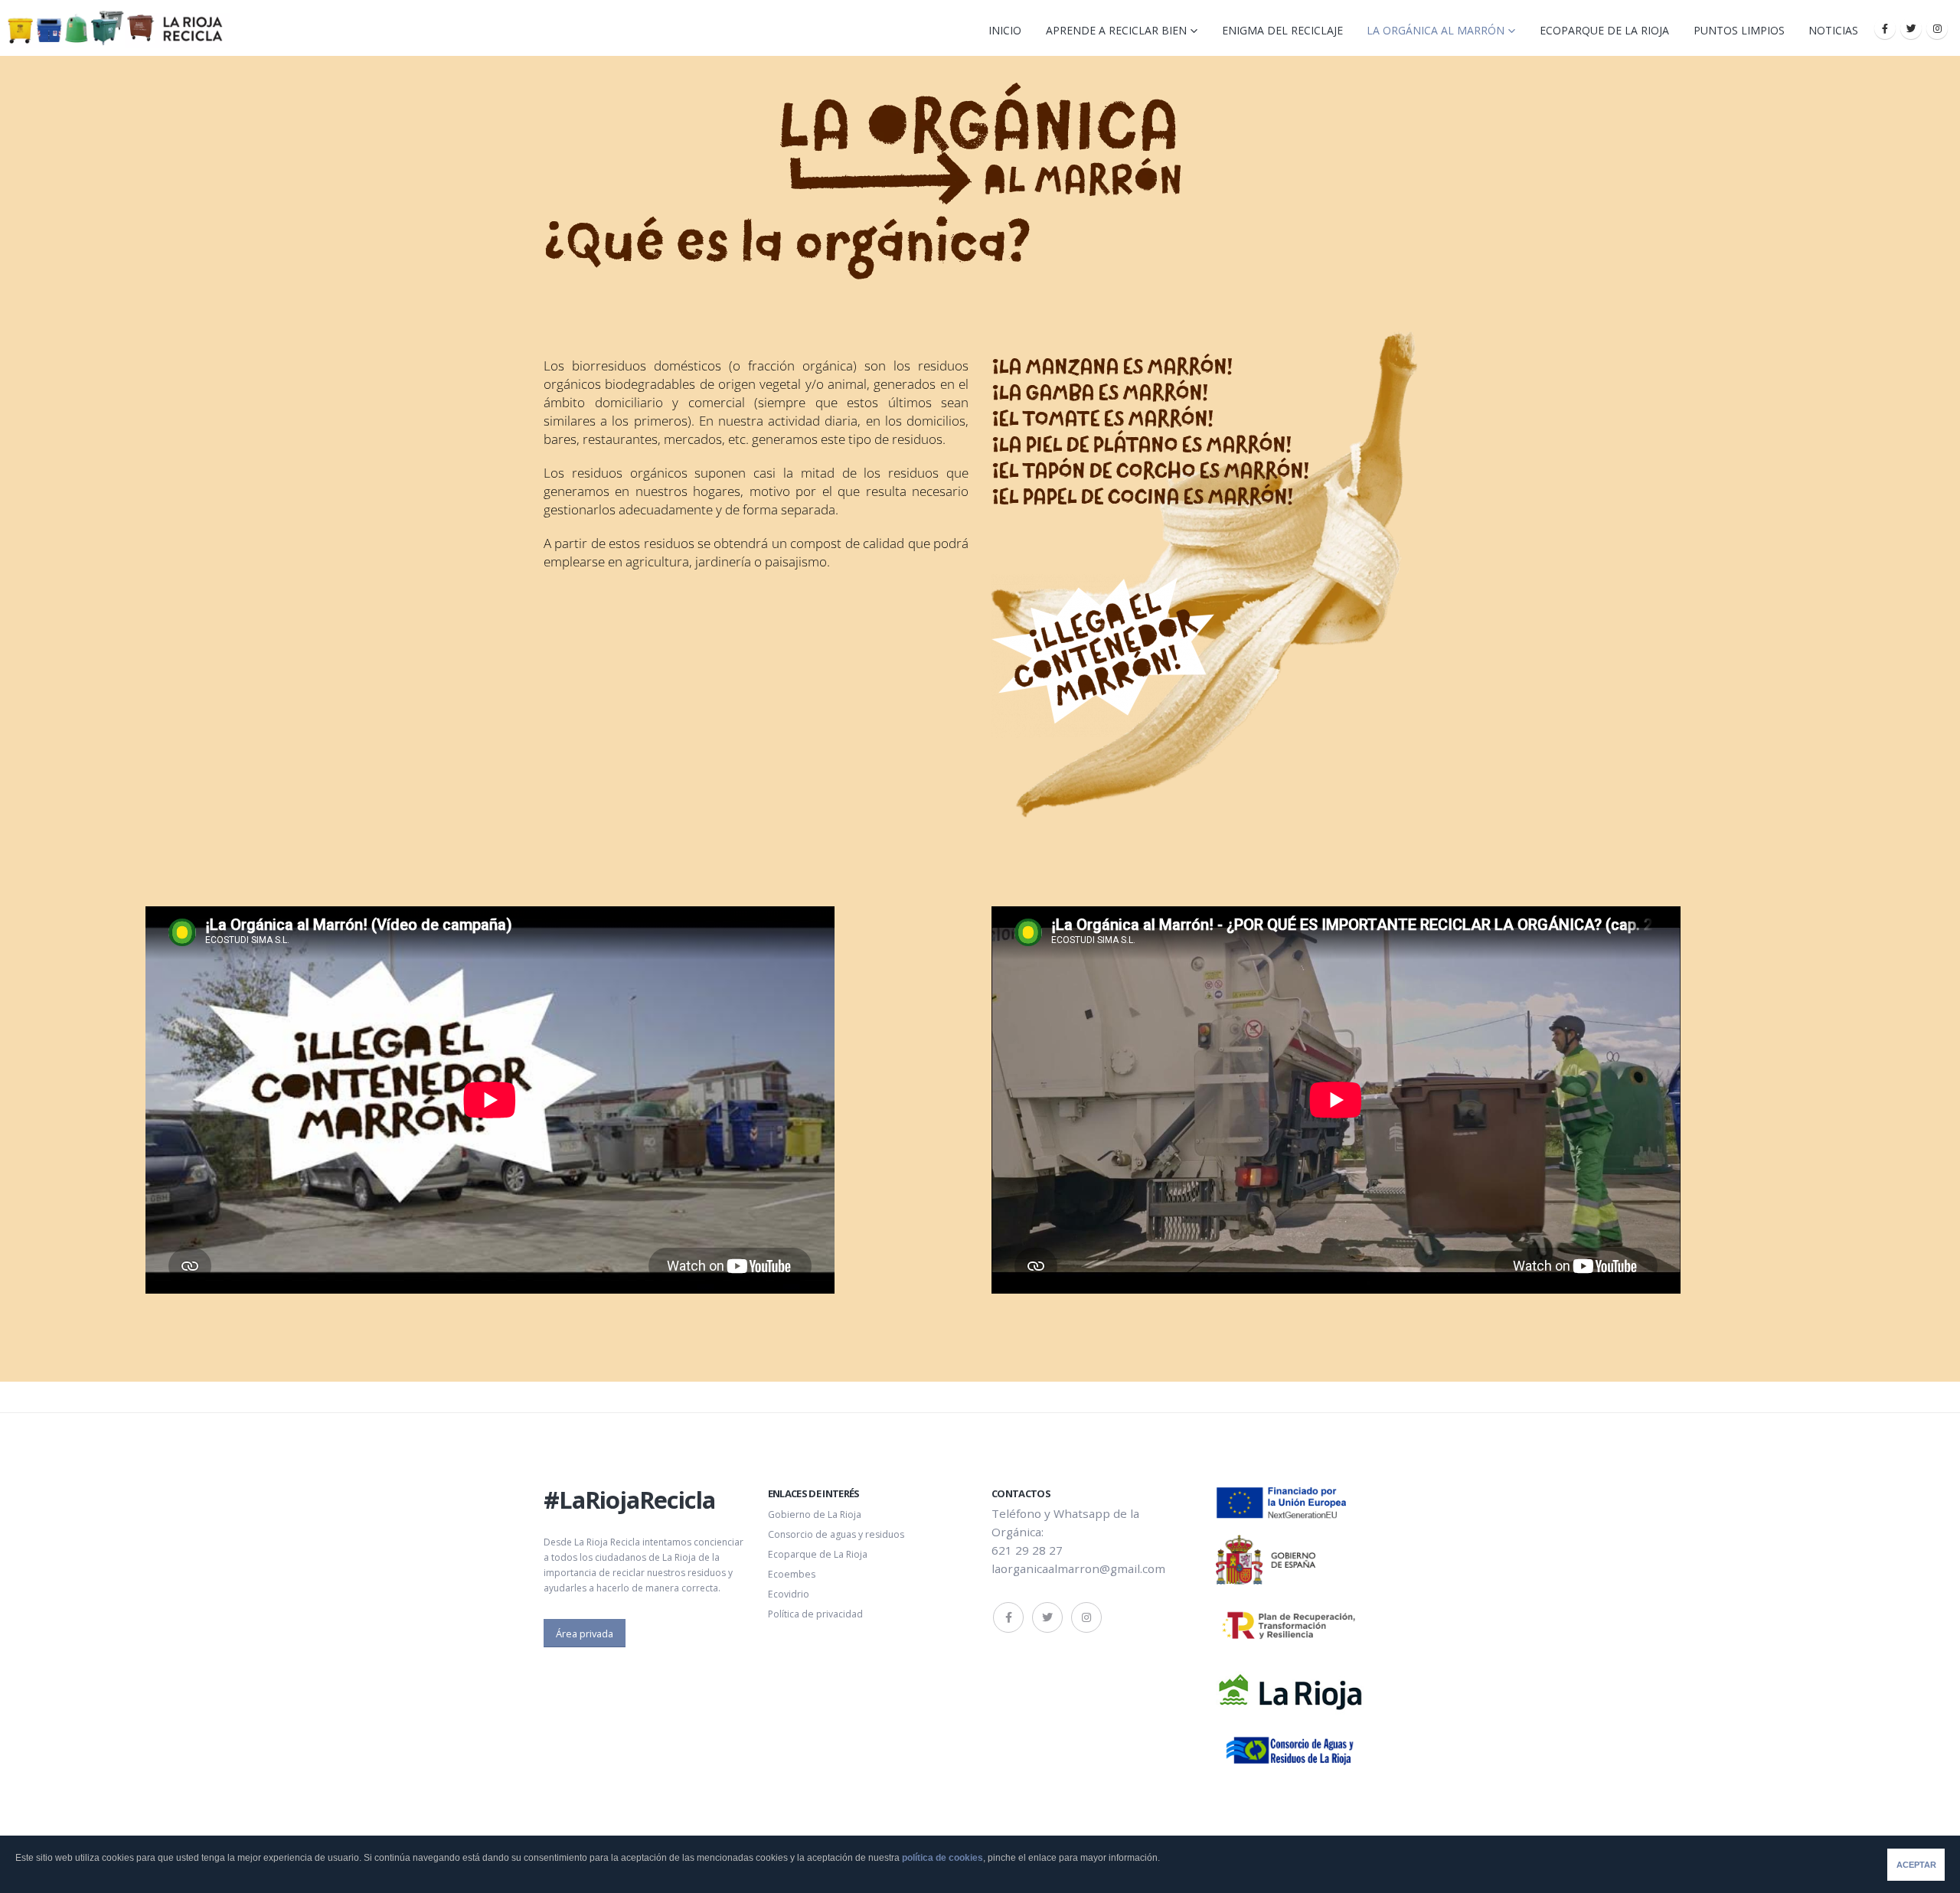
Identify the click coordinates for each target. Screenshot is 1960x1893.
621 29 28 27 (1027, 1550)
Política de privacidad (815, 1614)
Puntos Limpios (1739, 30)
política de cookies (942, 1858)
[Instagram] (1937, 28)
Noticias (1833, 30)
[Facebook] (1885, 28)
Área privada (585, 1634)
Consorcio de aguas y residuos (836, 1534)
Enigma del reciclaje (1282, 30)
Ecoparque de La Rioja (1604, 30)
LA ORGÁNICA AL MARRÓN (1436, 30)
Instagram (1086, 1617)
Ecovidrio (789, 1594)
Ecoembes (792, 1574)
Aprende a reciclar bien (1116, 30)
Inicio (1005, 30)
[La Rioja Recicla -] (115, 28)
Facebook (1008, 1617)
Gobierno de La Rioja (815, 1514)
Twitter (1047, 1617)
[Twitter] (1911, 28)
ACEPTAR (1916, 1865)
